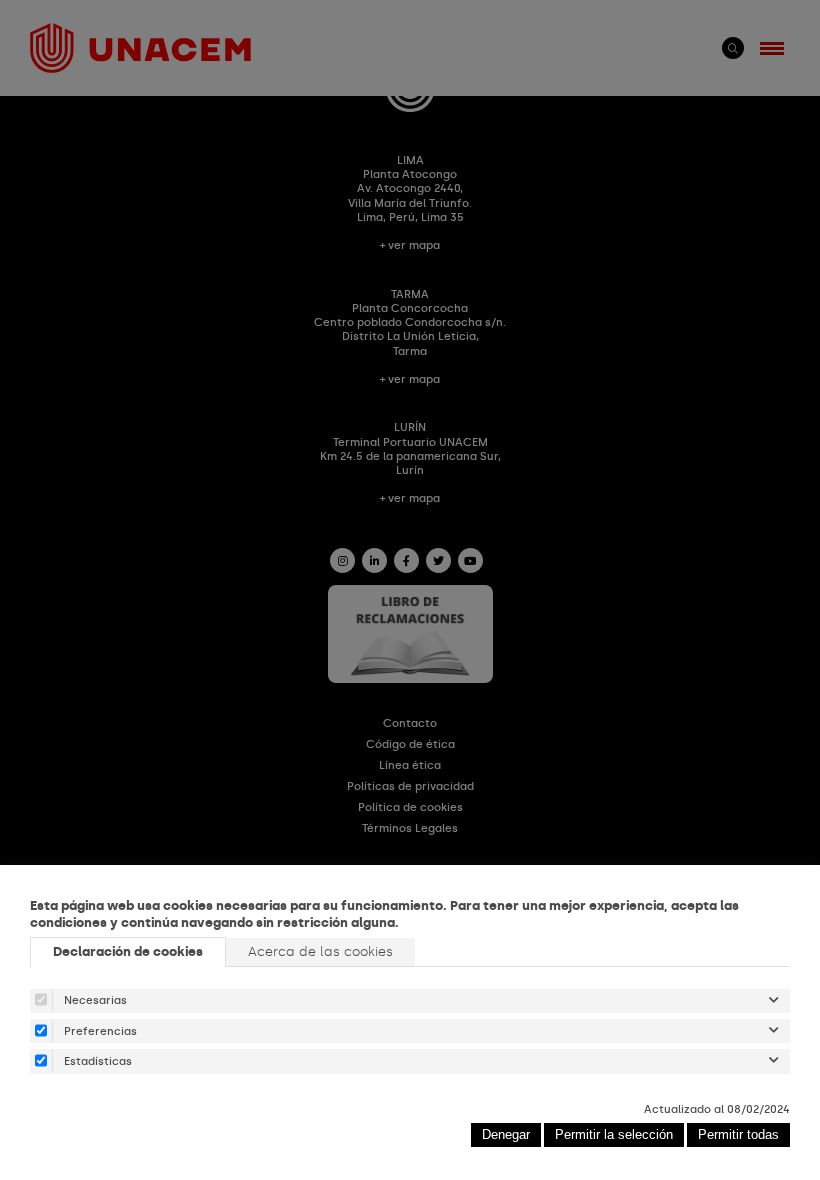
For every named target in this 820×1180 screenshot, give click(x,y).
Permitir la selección (614, 1134)
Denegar (506, 1134)
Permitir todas (738, 1134)
